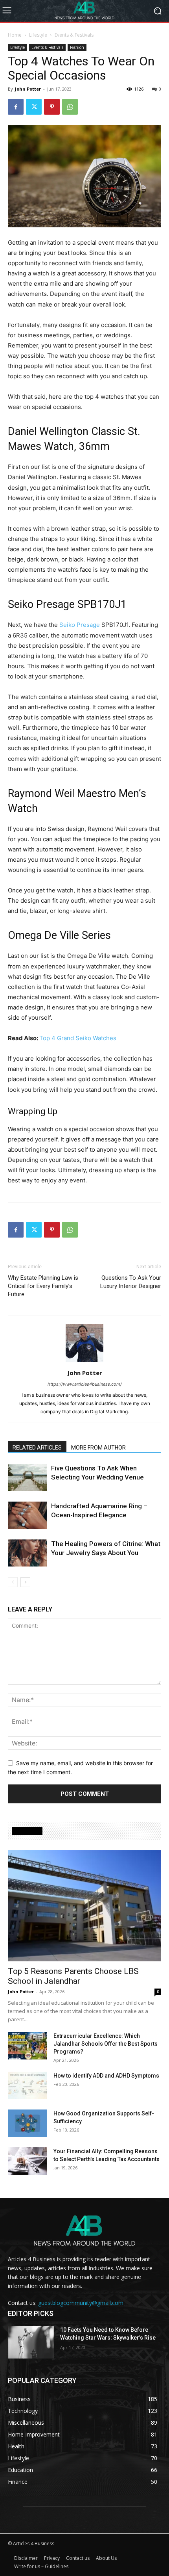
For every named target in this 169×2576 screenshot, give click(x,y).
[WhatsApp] (70, 107)
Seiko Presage (80, 625)
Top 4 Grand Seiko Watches (78, 1038)
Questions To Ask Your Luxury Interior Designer (131, 1282)
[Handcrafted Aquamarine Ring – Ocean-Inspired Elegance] (28, 1515)
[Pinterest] (52, 107)
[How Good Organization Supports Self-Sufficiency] (28, 2123)
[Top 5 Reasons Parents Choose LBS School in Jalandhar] (84, 1906)
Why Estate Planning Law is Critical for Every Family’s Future (43, 1286)
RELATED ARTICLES (37, 1448)
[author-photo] (84, 1362)
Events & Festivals (74, 35)
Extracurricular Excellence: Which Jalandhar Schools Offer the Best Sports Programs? (106, 2044)
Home (15, 35)
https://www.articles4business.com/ (85, 1384)
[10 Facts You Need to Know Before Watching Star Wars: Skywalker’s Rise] (31, 2342)
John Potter (28, 89)
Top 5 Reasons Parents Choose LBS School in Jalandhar (73, 1976)
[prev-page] (13, 1582)
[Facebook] (16, 107)
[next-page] (25, 1582)
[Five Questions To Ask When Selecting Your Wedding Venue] (28, 1477)
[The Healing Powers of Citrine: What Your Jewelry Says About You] (28, 1553)
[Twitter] (34, 107)
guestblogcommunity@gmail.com (81, 2303)
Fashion (77, 47)
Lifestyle (38, 35)
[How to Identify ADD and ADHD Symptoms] (28, 2085)
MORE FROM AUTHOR (98, 1448)
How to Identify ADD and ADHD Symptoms (106, 2076)
